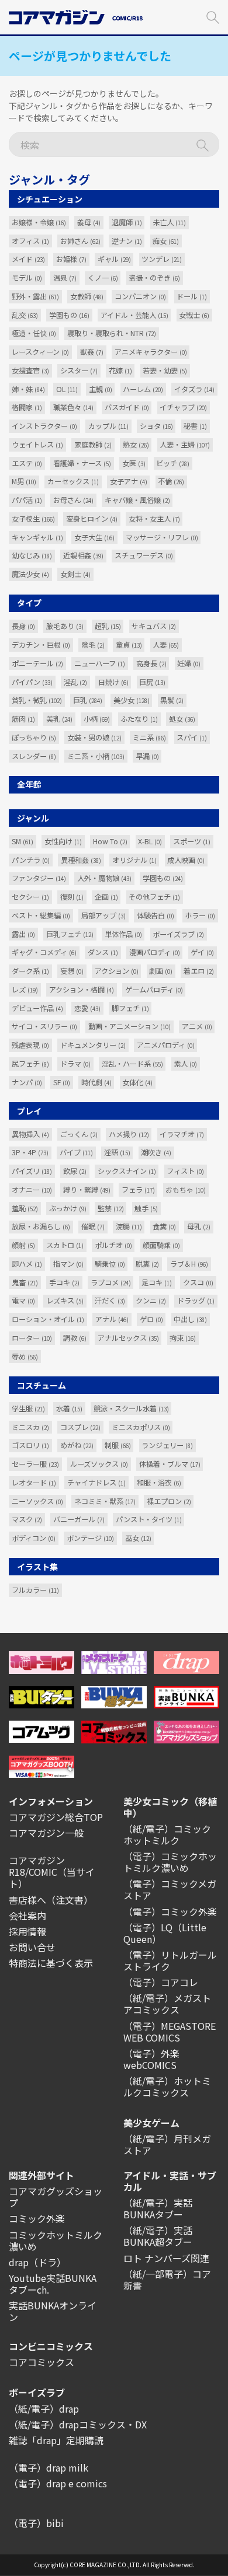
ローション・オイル (48, 1319)
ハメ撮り (129, 1134)
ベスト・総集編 (41, 915)
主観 (101, 389)
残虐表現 (30, 1045)
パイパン (32, 682)
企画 (106, 897)
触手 (146, 1208)
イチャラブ (183, 407)
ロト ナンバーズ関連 (166, 2258)
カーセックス (73, 481)
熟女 (136, 445)
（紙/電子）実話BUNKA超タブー (158, 2236)
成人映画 (186, 860)
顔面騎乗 (161, 1245)
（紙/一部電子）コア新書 (167, 2280)
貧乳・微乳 (37, 700)
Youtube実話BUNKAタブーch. (53, 2284)
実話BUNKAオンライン (53, 2311)
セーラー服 (35, 1464)
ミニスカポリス (141, 1427)
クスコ (198, 1282)
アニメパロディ (166, 1045)
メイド (28, 259)
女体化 (137, 1082)
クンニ (151, 1301)
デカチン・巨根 (41, 645)
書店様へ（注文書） (51, 1900)
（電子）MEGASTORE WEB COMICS (170, 2032)
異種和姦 (81, 860)
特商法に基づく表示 (51, 1963)
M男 (24, 481)
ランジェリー (167, 1445)
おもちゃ (186, 1190)
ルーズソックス (99, 1464)
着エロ (199, 971)
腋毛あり (65, 626)
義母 (89, 222)
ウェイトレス (37, 445)
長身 (23, 626)
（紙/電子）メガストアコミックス (167, 2004)
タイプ (29, 603)
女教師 (87, 296)
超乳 (108, 626)
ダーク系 (30, 971)
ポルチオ (113, 1245)
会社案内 (27, 1916)
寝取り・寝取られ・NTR (112, 333)
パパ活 (27, 500)
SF (62, 1082)
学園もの (69, 315)
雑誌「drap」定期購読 (56, 2440)
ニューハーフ (100, 663)
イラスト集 (37, 1567)
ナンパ (27, 1082)
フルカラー (35, 1590)
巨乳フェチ (70, 934)
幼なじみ (32, 555)
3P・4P (30, 1152)
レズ (25, 990)
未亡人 (169, 222)
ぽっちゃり (34, 738)
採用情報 (27, 1931)
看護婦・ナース (82, 463)
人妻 (166, 645)
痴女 (166, 241)
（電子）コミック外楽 (170, 1911)
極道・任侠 (34, 333)
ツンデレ (162, 259)
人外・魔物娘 (104, 878)
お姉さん (80, 241)
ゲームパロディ (154, 990)
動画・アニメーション (129, 1026)
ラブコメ (111, 1282)
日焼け (113, 682)
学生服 (28, 1408)
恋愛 (87, 1008)
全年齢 (29, 784)
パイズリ (32, 1171)
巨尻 (152, 682)
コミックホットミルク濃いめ (56, 2241)
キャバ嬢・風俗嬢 (137, 500)
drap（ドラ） (37, 2262)
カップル (108, 426)
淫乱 (75, 682)
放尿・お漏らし (41, 1226)
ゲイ (202, 952)
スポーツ (192, 841)
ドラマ (75, 1064)
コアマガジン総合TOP (56, 1817)
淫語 (117, 1152)
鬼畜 (25, 1282)
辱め (25, 1357)
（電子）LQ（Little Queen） (165, 1933)
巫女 (138, 1538)
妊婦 (189, 663)
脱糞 (147, 1264)
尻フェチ (30, 1064)
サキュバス (154, 626)
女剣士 (75, 574)
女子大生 (94, 537)
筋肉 (23, 719)
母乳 (199, 1226)
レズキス (65, 1301)
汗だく (110, 1301)
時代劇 (96, 1082)
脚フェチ (130, 1008)
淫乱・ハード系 (132, 1064)
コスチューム (42, 1385)
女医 (134, 463)
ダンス (103, 952)
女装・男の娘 (94, 738)
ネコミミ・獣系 (105, 1501)
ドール (192, 296)
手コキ (64, 1282)
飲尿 (75, 1171)
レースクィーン (40, 352)
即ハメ (27, 1264)
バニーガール (79, 1519)
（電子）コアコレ (161, 1982)
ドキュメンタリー (93, 1045)
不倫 (171, 481)
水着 (69, 1408)
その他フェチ (154, 897)
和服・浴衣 (159, 1483)
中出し (190, 1319)
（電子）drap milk (49, 2467)
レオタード (34, 1483)
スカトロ (65, 1245)
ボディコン (34, 1538)
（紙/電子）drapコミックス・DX (78, 2424)
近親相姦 (83, 555)
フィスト (185, 1171)
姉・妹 (28, 389)
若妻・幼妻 (165, 371)
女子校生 (33, 519)
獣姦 (92, 352)
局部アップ (103, 915)
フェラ (138, 1190)
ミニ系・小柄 (96, 756)
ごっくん (79, 1134)
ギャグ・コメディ (44, 952)
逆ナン (127, 241)
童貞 (129, 645)
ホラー (200, 915)
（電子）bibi (36, 2523)
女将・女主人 (154, 519)
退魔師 (127, 222)
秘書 (195, 426)
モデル (27, 278)
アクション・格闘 (82, 990)
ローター (32, 1338)
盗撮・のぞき (154, 278)
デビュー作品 (37, 1008)
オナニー (32, 1190)
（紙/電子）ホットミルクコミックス (167, 2086)
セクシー (30, 897)
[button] (213, 16)
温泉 (65, 278)
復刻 (72, 897)
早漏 (147, 756)
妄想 (72, 971)
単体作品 (123, 934)
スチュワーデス (144, 555)
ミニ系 (149, 738)
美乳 (59, 719)
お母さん (73, 500)
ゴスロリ (30, 1445)
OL (67, 389)
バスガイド (127, 407)
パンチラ (31, 860)
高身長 (151, 663)
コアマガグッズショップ (56, 2197)
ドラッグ (196, 1301)
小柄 (97, 719)
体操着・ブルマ (170, 1464)
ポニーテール (37, 663)
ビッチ (173, 463)
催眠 (93, 1226)
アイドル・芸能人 (134, 315)
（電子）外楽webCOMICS (151, 2059)
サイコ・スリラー (44, 1026)
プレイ (29, 1111)
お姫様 (71, 259)
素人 (185, 1064)
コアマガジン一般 (46, 1833)
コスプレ (80, 1427)
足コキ (157, 1282)
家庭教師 (93, 445)
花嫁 (120, 371)
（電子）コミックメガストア (170, 1889)
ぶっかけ (68, 1208)
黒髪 (172, 700)
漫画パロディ (155, 952)
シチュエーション (50, 199)
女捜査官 (30, 371)
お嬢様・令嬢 (39, 222)
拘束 (183, 1338)
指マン (68, 1264)
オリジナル (134, 860)
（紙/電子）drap (44, 2409)
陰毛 (93, 645)
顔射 (23, 1245)
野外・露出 (35, 296)
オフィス (30, 241)
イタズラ (194, 389)
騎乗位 (110, 1264)
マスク (27, 1519)
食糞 (164, 1226)
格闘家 (27, 407)
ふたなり (139, 719)
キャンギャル (37, 537)
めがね (77, 1445)
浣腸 (129, 1226)
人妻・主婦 (185, 445)
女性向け (63, 841)
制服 (118, 1445)
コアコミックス (42, 2362)
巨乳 (88, 700)
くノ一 (103, 278)
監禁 (111, 1208)
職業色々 (73, 407)
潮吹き (156, 1152)
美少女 (132, 700)
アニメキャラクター (151, 352)
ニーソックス (37, 1501)
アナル (112, 1319)
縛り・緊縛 (87, 1190)
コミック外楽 (37, 2218)
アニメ (197, 1026)
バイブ (76, 1152)
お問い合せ (32, 1947)
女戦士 (194, 315)
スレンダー (34, 756)
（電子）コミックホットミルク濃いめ (170, 1862)
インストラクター (44, 426)
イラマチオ (182, 1134)
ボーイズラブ (178, 934)
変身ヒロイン (92, 519)
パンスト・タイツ (149, 1519)
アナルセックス (128, 1338)
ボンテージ (90, 1538)
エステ (27, 463)
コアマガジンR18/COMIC (37, 1866)
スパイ (192, 738)
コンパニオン (140, 296)
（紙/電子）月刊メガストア (167, 2144)
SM (23, 841)
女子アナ (129, 481)
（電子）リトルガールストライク (170, 1960)
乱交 (25, 315)
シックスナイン (127, 1171)
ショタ (156, 426)
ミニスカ (30, 1427)
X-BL (150, 841)
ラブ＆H (189, 1264)
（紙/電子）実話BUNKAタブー (158, 2208)
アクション (117, 971)
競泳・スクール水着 (131, 1408)
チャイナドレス (96, 1483)
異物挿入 (30, 1134)
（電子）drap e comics (58, 2483)
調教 (75, 1338)
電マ (23, 1301)
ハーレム (143, 389)
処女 (182, 719)
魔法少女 (30, 574)
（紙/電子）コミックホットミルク (167, 1834)
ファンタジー (39, 878)
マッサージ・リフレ (162, 537)
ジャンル (33, 818)
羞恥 (25, 1208)
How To (110, 841)
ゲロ (151, 1319)
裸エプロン (169, 1501)
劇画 (161, 971)
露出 (23, 934)
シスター (79, 371)
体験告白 (156, 915)
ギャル (114, 259)
